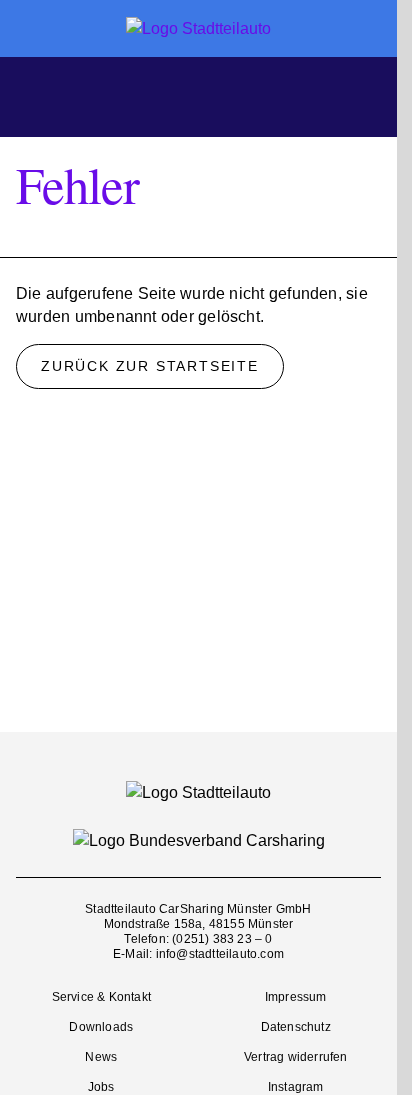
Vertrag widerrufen (296, 1057)
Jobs (101, 1087)
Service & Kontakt (101, 997)
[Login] (364, 95)
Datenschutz (296, 1027)
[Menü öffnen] (40, 93)
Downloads (101, 1027)
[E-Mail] (256, 95)
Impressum (296, 997)
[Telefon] (310, 95)
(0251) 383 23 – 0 (222, 939)
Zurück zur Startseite (150, 366)
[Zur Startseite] (198, 28)
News (101, 1057)
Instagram (296, 1087)
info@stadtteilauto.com (220, 954)
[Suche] (202, 95)
